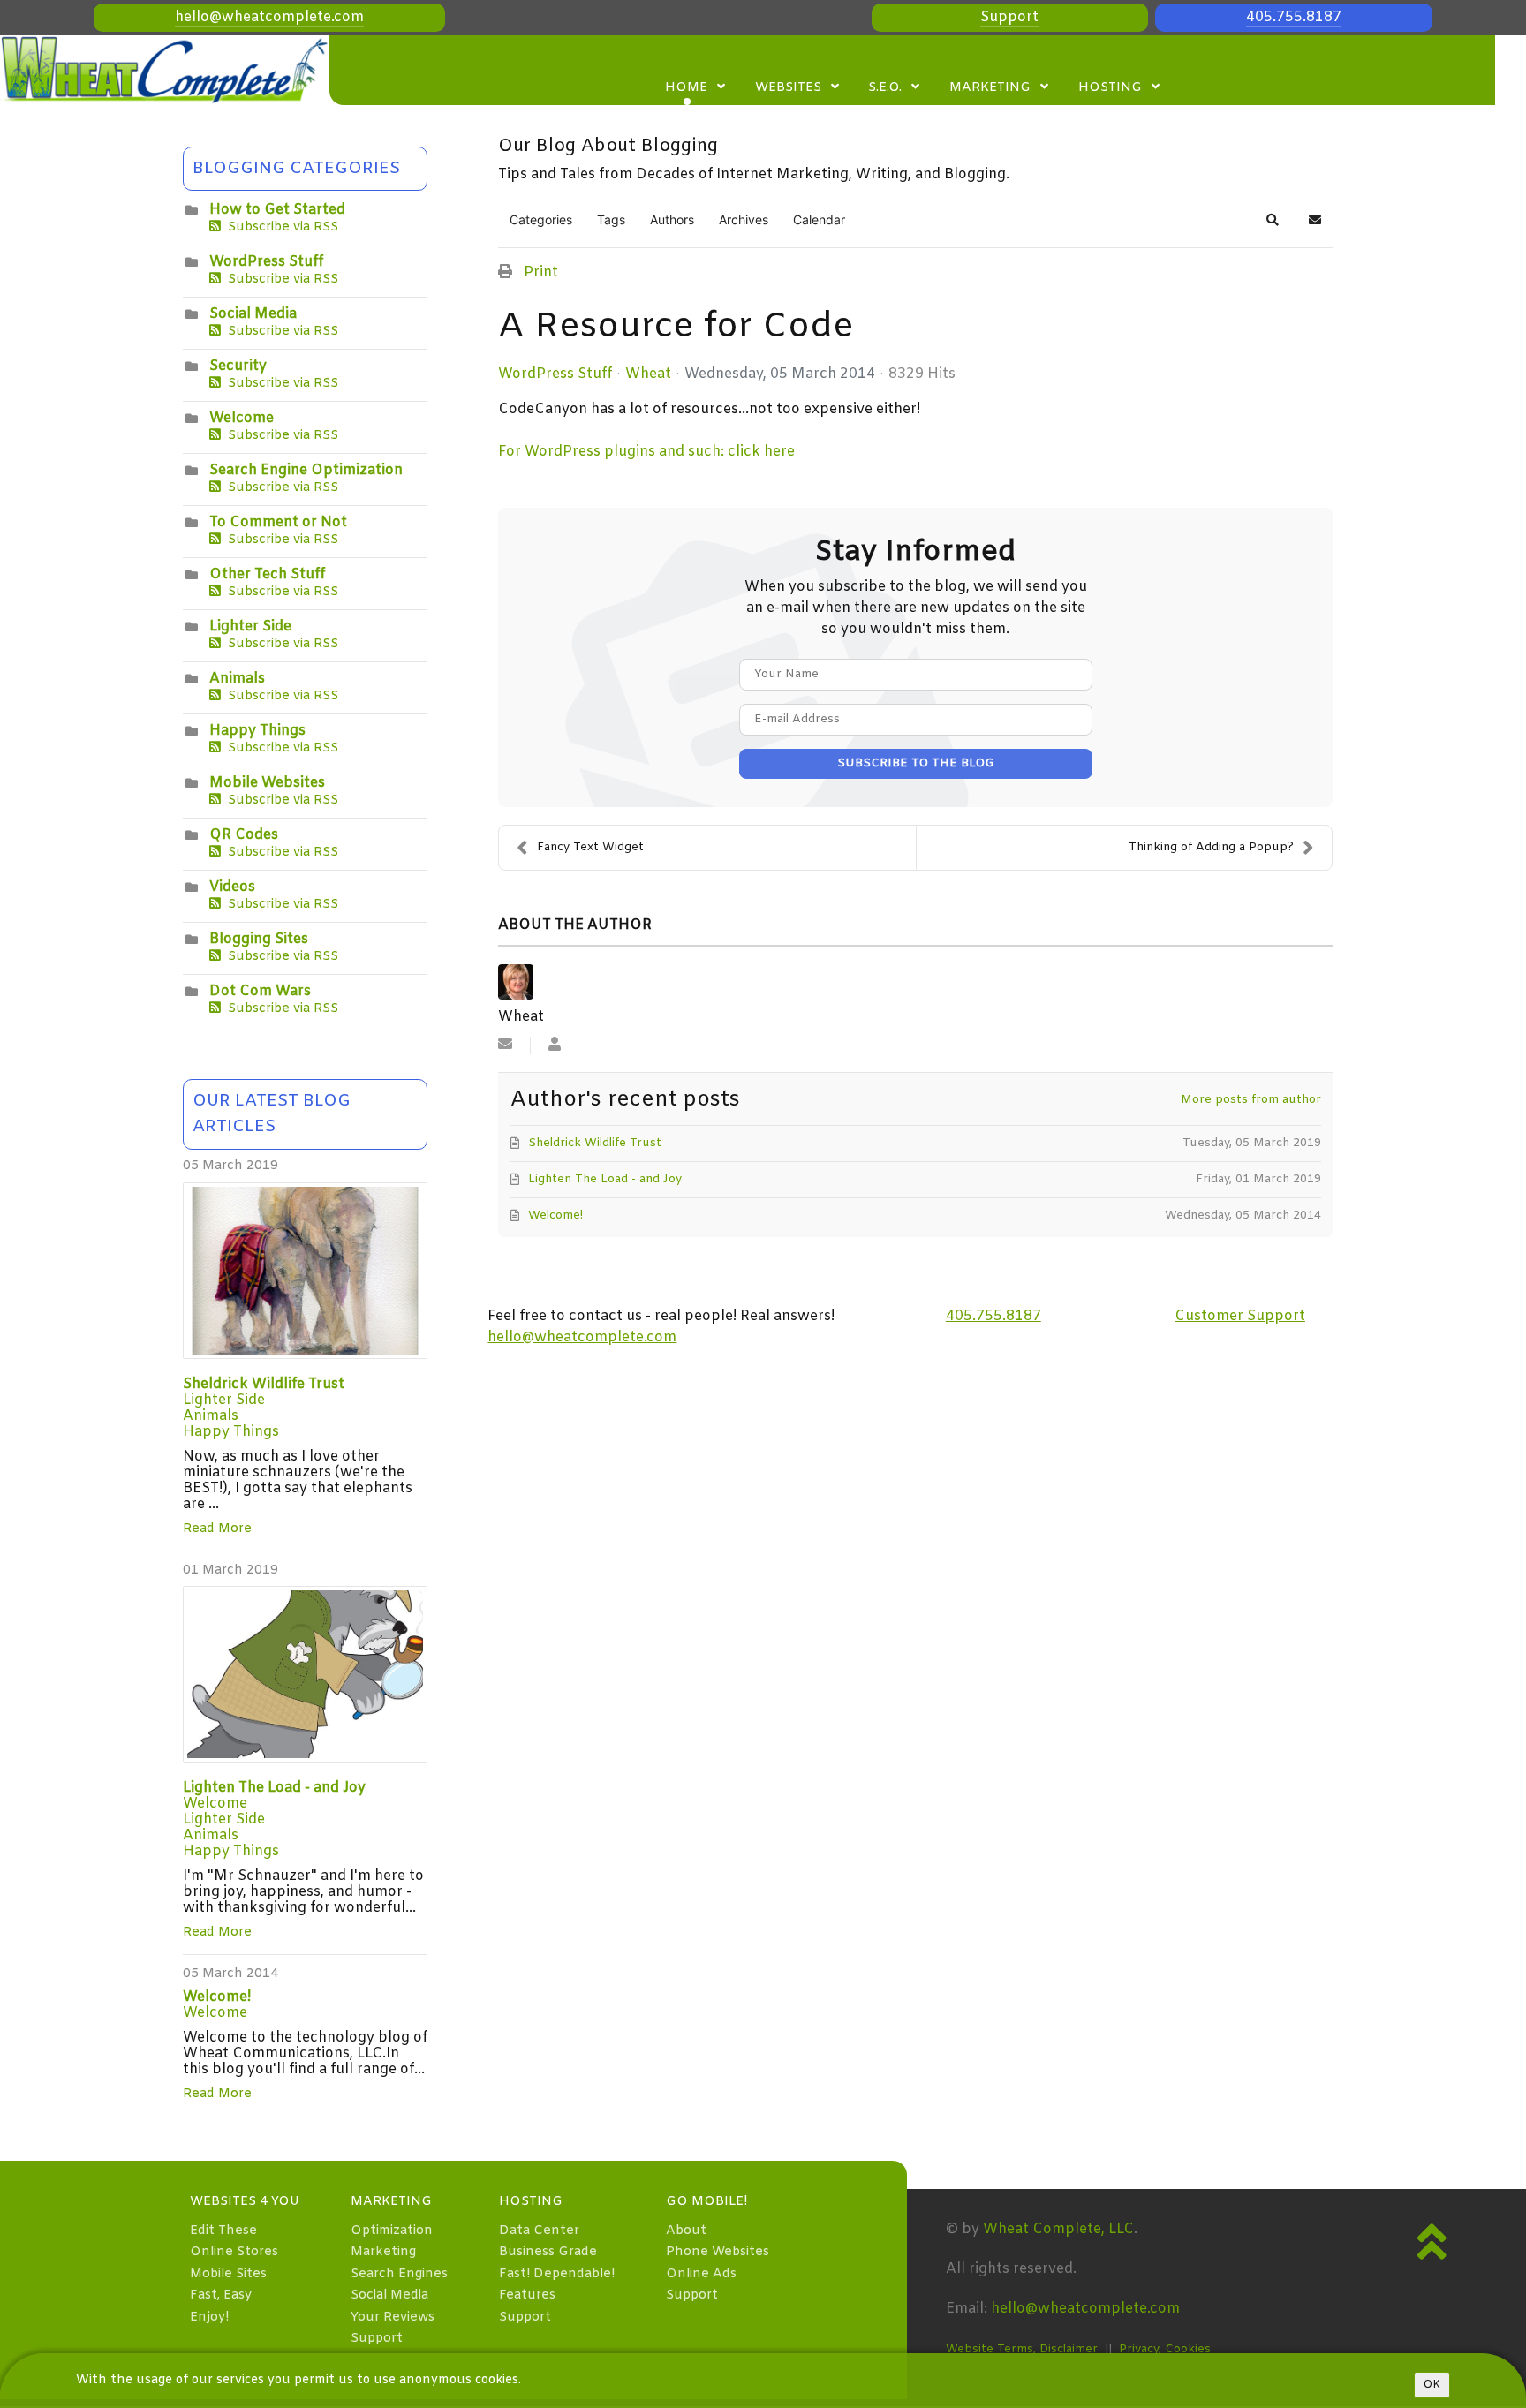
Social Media (253, 314)
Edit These (223, 2231)
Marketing (383, 2252)
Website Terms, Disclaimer (1022, 2349)
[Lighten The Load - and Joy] (306, 1674)
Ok (1432, 2385)
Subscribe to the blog (916, 763)
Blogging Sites (259, 939)
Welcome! (217, 1997)
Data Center (539, 2231)
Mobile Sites (228, 2274)
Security (238, 366)
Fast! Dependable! (557, 2274)
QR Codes (244, 835)
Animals (237, 679)
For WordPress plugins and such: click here (646, 452)
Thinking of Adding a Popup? (1211, 847)
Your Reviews (393, 2317)
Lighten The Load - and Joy (274, 1788)
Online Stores (234, 2252)
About (686, 2231)
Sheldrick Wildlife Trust (264, 1384)
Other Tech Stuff (267, 574)
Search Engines (399, 2274)
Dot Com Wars (260, 991)
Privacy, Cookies (1165, 2349)
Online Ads (701, 2274)
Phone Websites (718, 2252)
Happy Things (257, 731)
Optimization (392, 2231)
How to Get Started (277, 210)
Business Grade (548, 2252)
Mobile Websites (267, 783)
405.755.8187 (1294, 17)
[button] (1273, 220)
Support (1009, 17)
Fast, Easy (221, 2295)
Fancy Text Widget (590, 847)
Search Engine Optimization (306, 470)
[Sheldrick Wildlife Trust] (306, 1271)
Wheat (648, 374)
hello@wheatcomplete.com (269, 17)
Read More (217, 1529)
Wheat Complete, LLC (1058, 2229)
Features (527, 2295)
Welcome (242, 418)
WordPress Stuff (266, 262)
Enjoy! (209, 2317)
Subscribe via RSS (280, 227)
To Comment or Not (278, 522)
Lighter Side (250, 627)
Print (541, 272)
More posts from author (1251, 1100)
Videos (232, 887)
